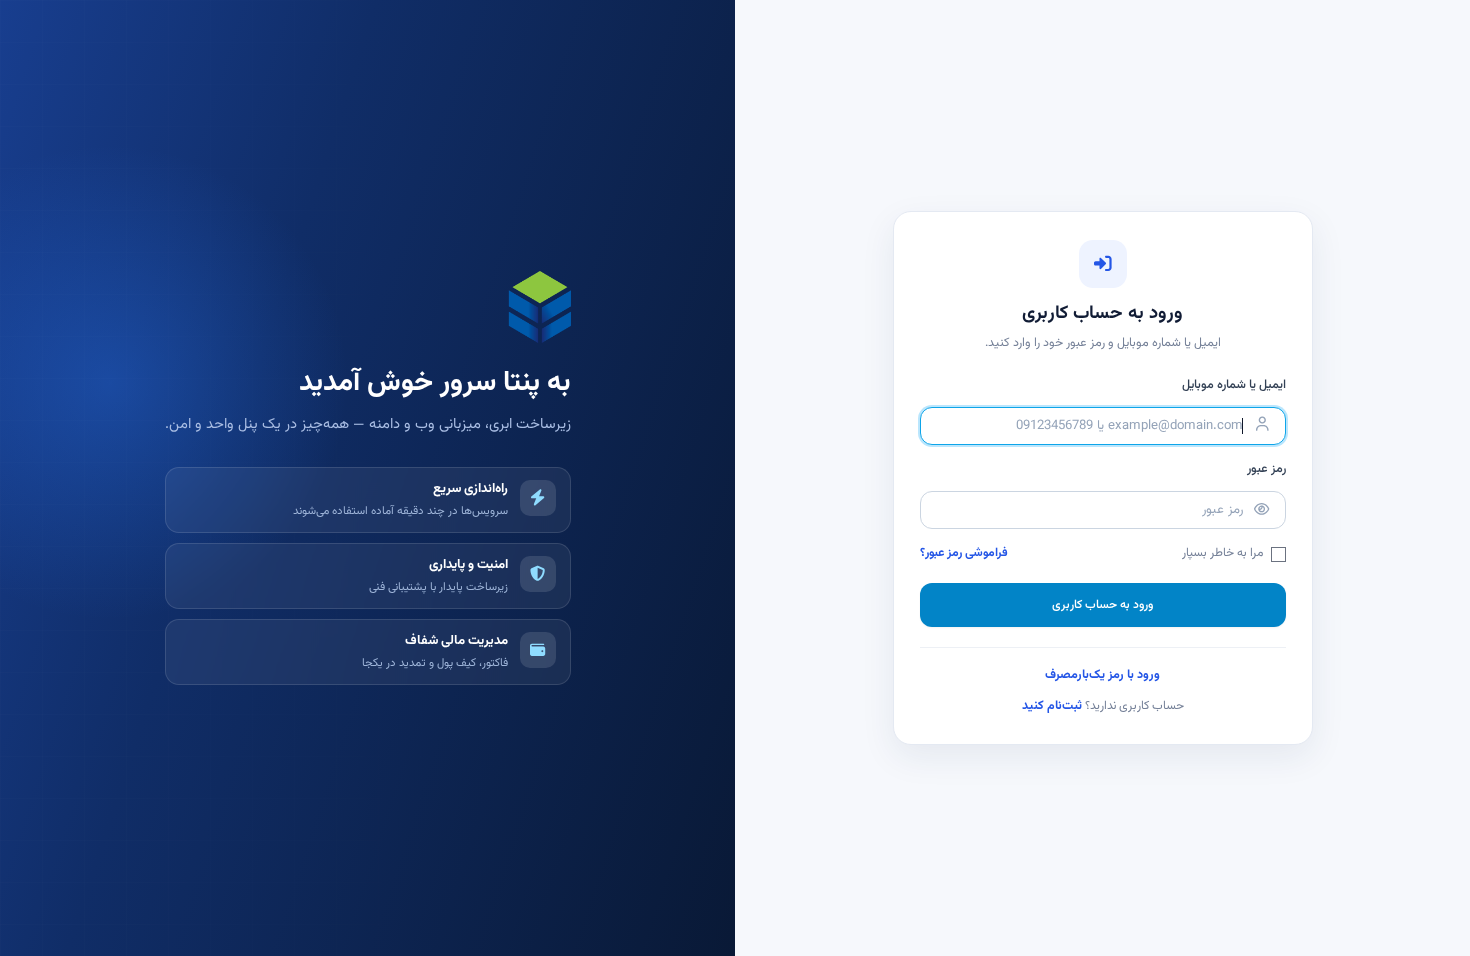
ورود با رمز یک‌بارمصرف (1102, 675)
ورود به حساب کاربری (1102, 605)
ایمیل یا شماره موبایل (1234, 385)
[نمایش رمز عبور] (1261, 510)
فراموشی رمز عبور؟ (964, 554)
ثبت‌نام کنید (1052, 706)
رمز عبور (1266, 469)
